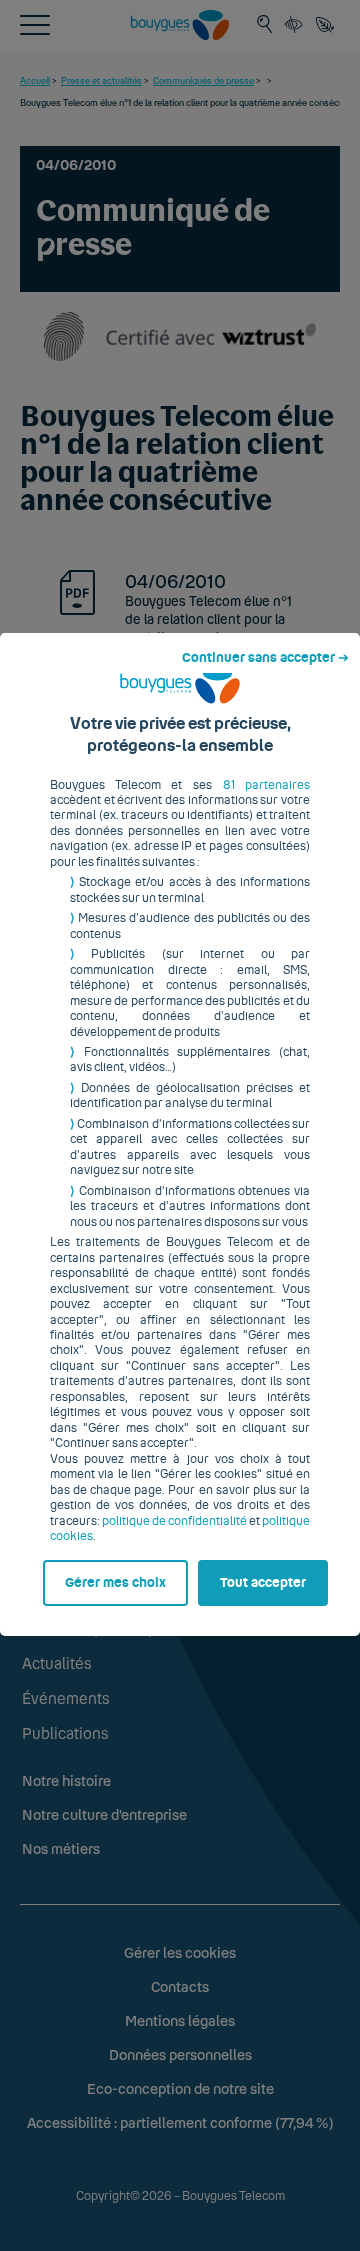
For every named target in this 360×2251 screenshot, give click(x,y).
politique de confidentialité (174, 1521)
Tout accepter (263, 1583)
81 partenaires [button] (266, 785)
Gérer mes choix (115, 1583)
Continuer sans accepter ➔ (265, 658)
